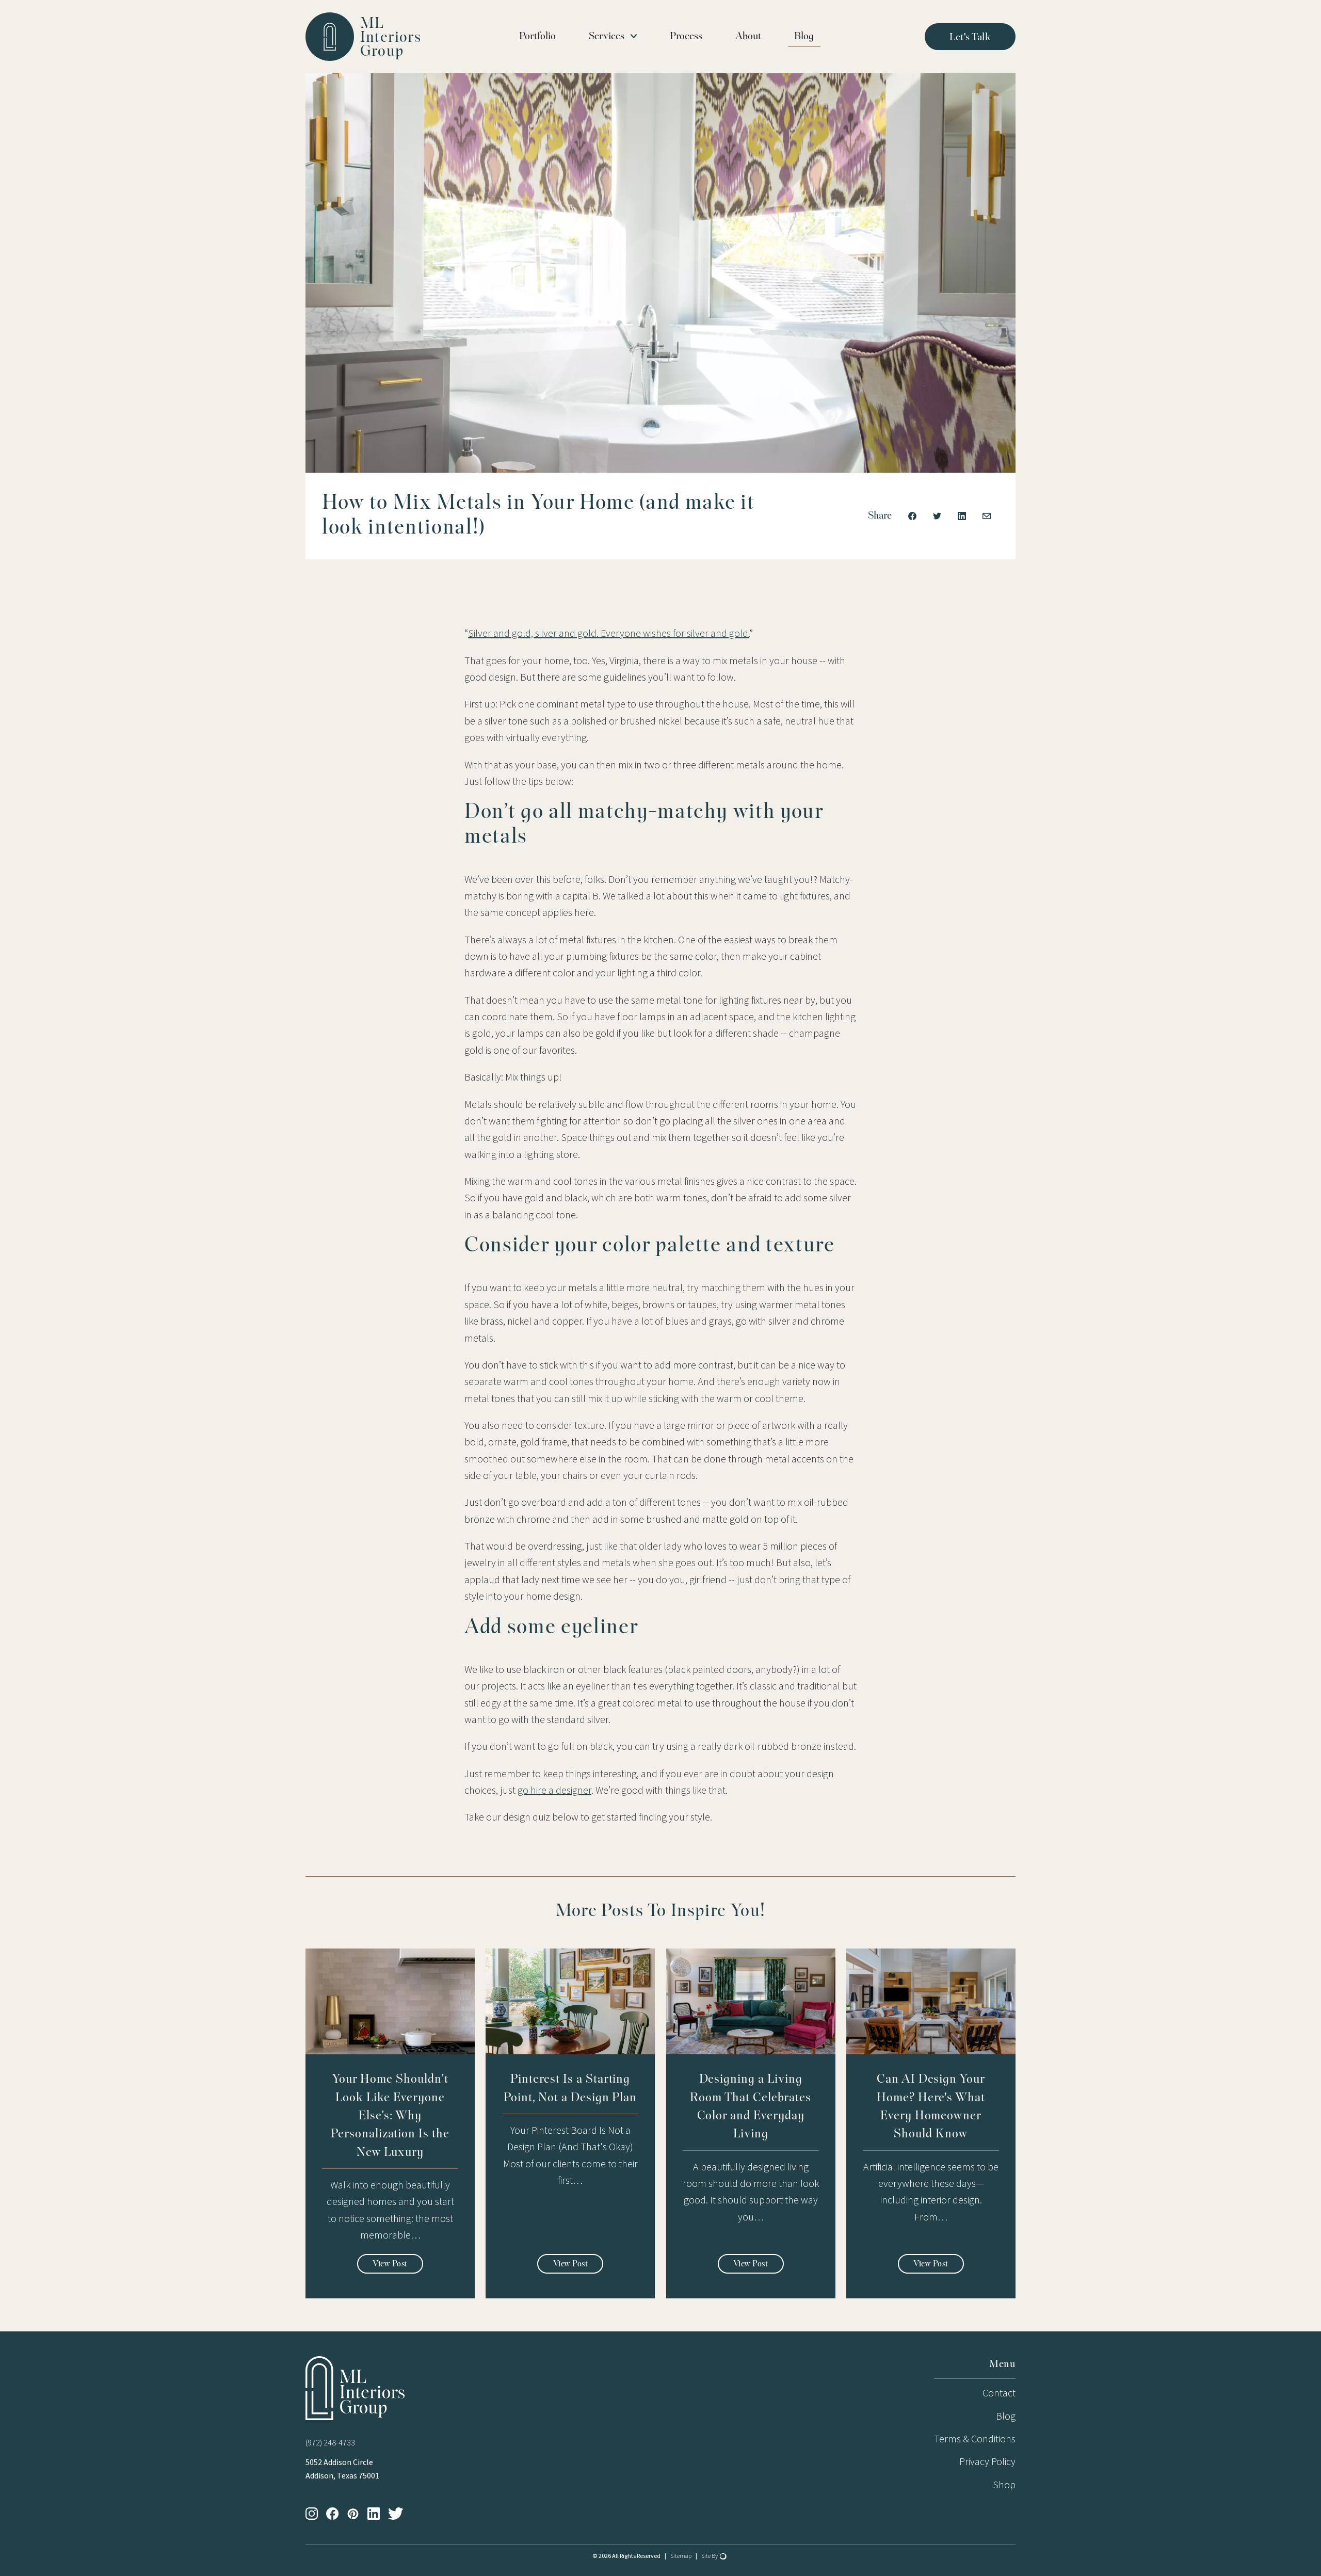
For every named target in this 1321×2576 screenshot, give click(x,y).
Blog (804, 37)
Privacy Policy (987, 2462)
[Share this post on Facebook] (912, 516)
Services (607, 37)
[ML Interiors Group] (359, 2388)
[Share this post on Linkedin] (962, 516)
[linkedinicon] (378, 2514)
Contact (999, 2393)
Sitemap (681, 2556)
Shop (1004, 2485)
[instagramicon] (316, 2514)
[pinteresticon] (357, 2514)
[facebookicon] (336, 2514)
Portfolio (537, 37)
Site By (710, 2556)
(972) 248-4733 (330, 2443)
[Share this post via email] (987, 516)
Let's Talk (970, 38)
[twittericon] (400, 2514)
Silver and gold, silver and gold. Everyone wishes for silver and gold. (609, 634)
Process (686, 37)
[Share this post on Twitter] (937, 516)
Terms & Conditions (975, 2439)
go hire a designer (554, 1791)
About (748, 37)
